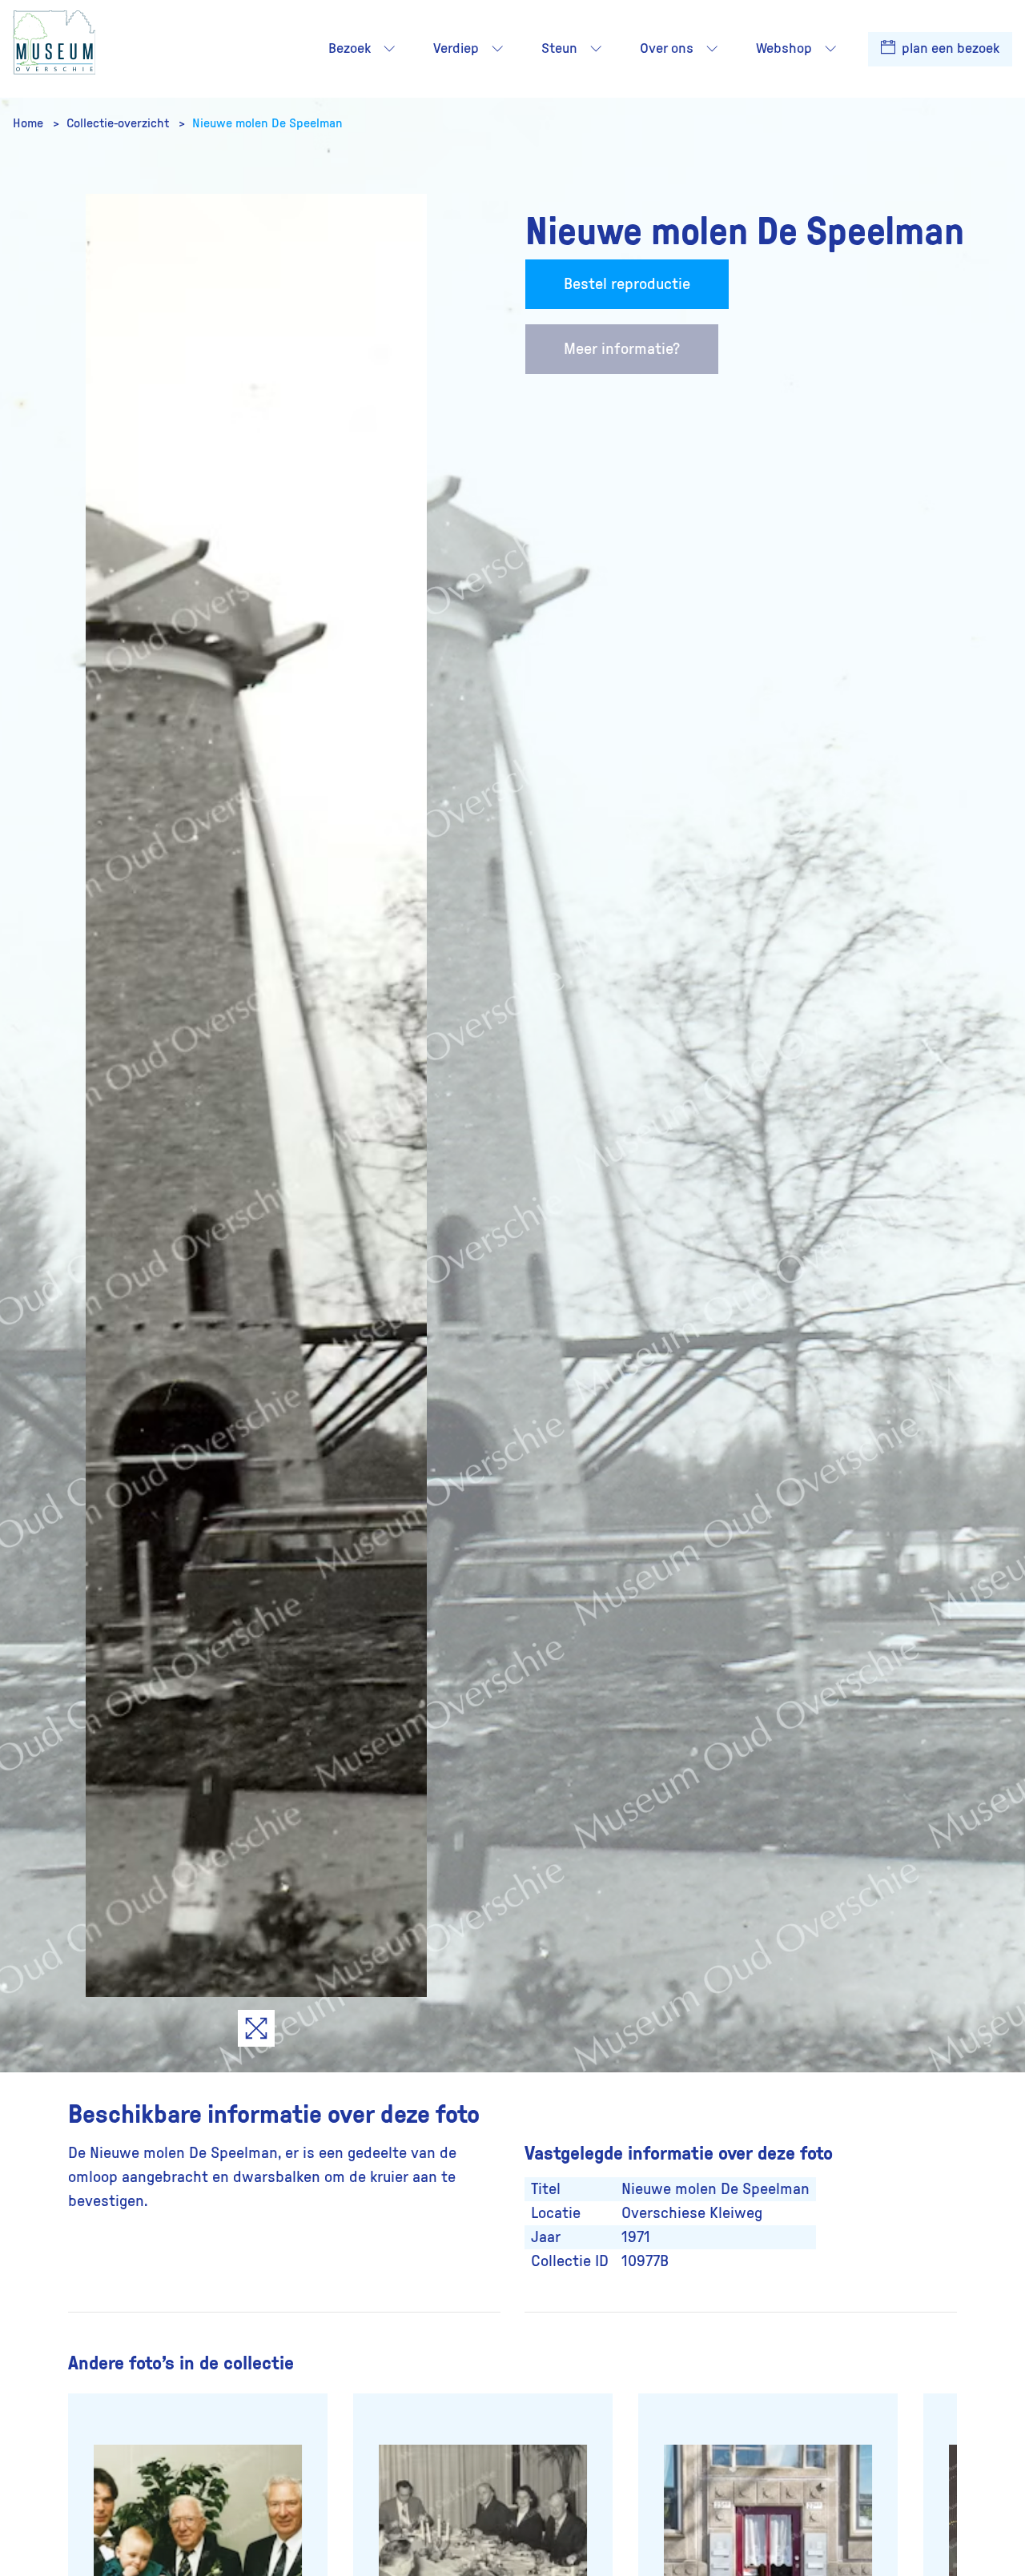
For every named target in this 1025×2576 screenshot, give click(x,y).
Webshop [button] (784, 49)
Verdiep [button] (456, 49)
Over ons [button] (667, 49)
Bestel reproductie (627, 284)
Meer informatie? (622, 349)
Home (30, 123)
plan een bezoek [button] (949, 49)
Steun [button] (559, 49)
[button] (389, 49)
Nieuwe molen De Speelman (267, 123)
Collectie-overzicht (119, 123)
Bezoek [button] (350, 49)
